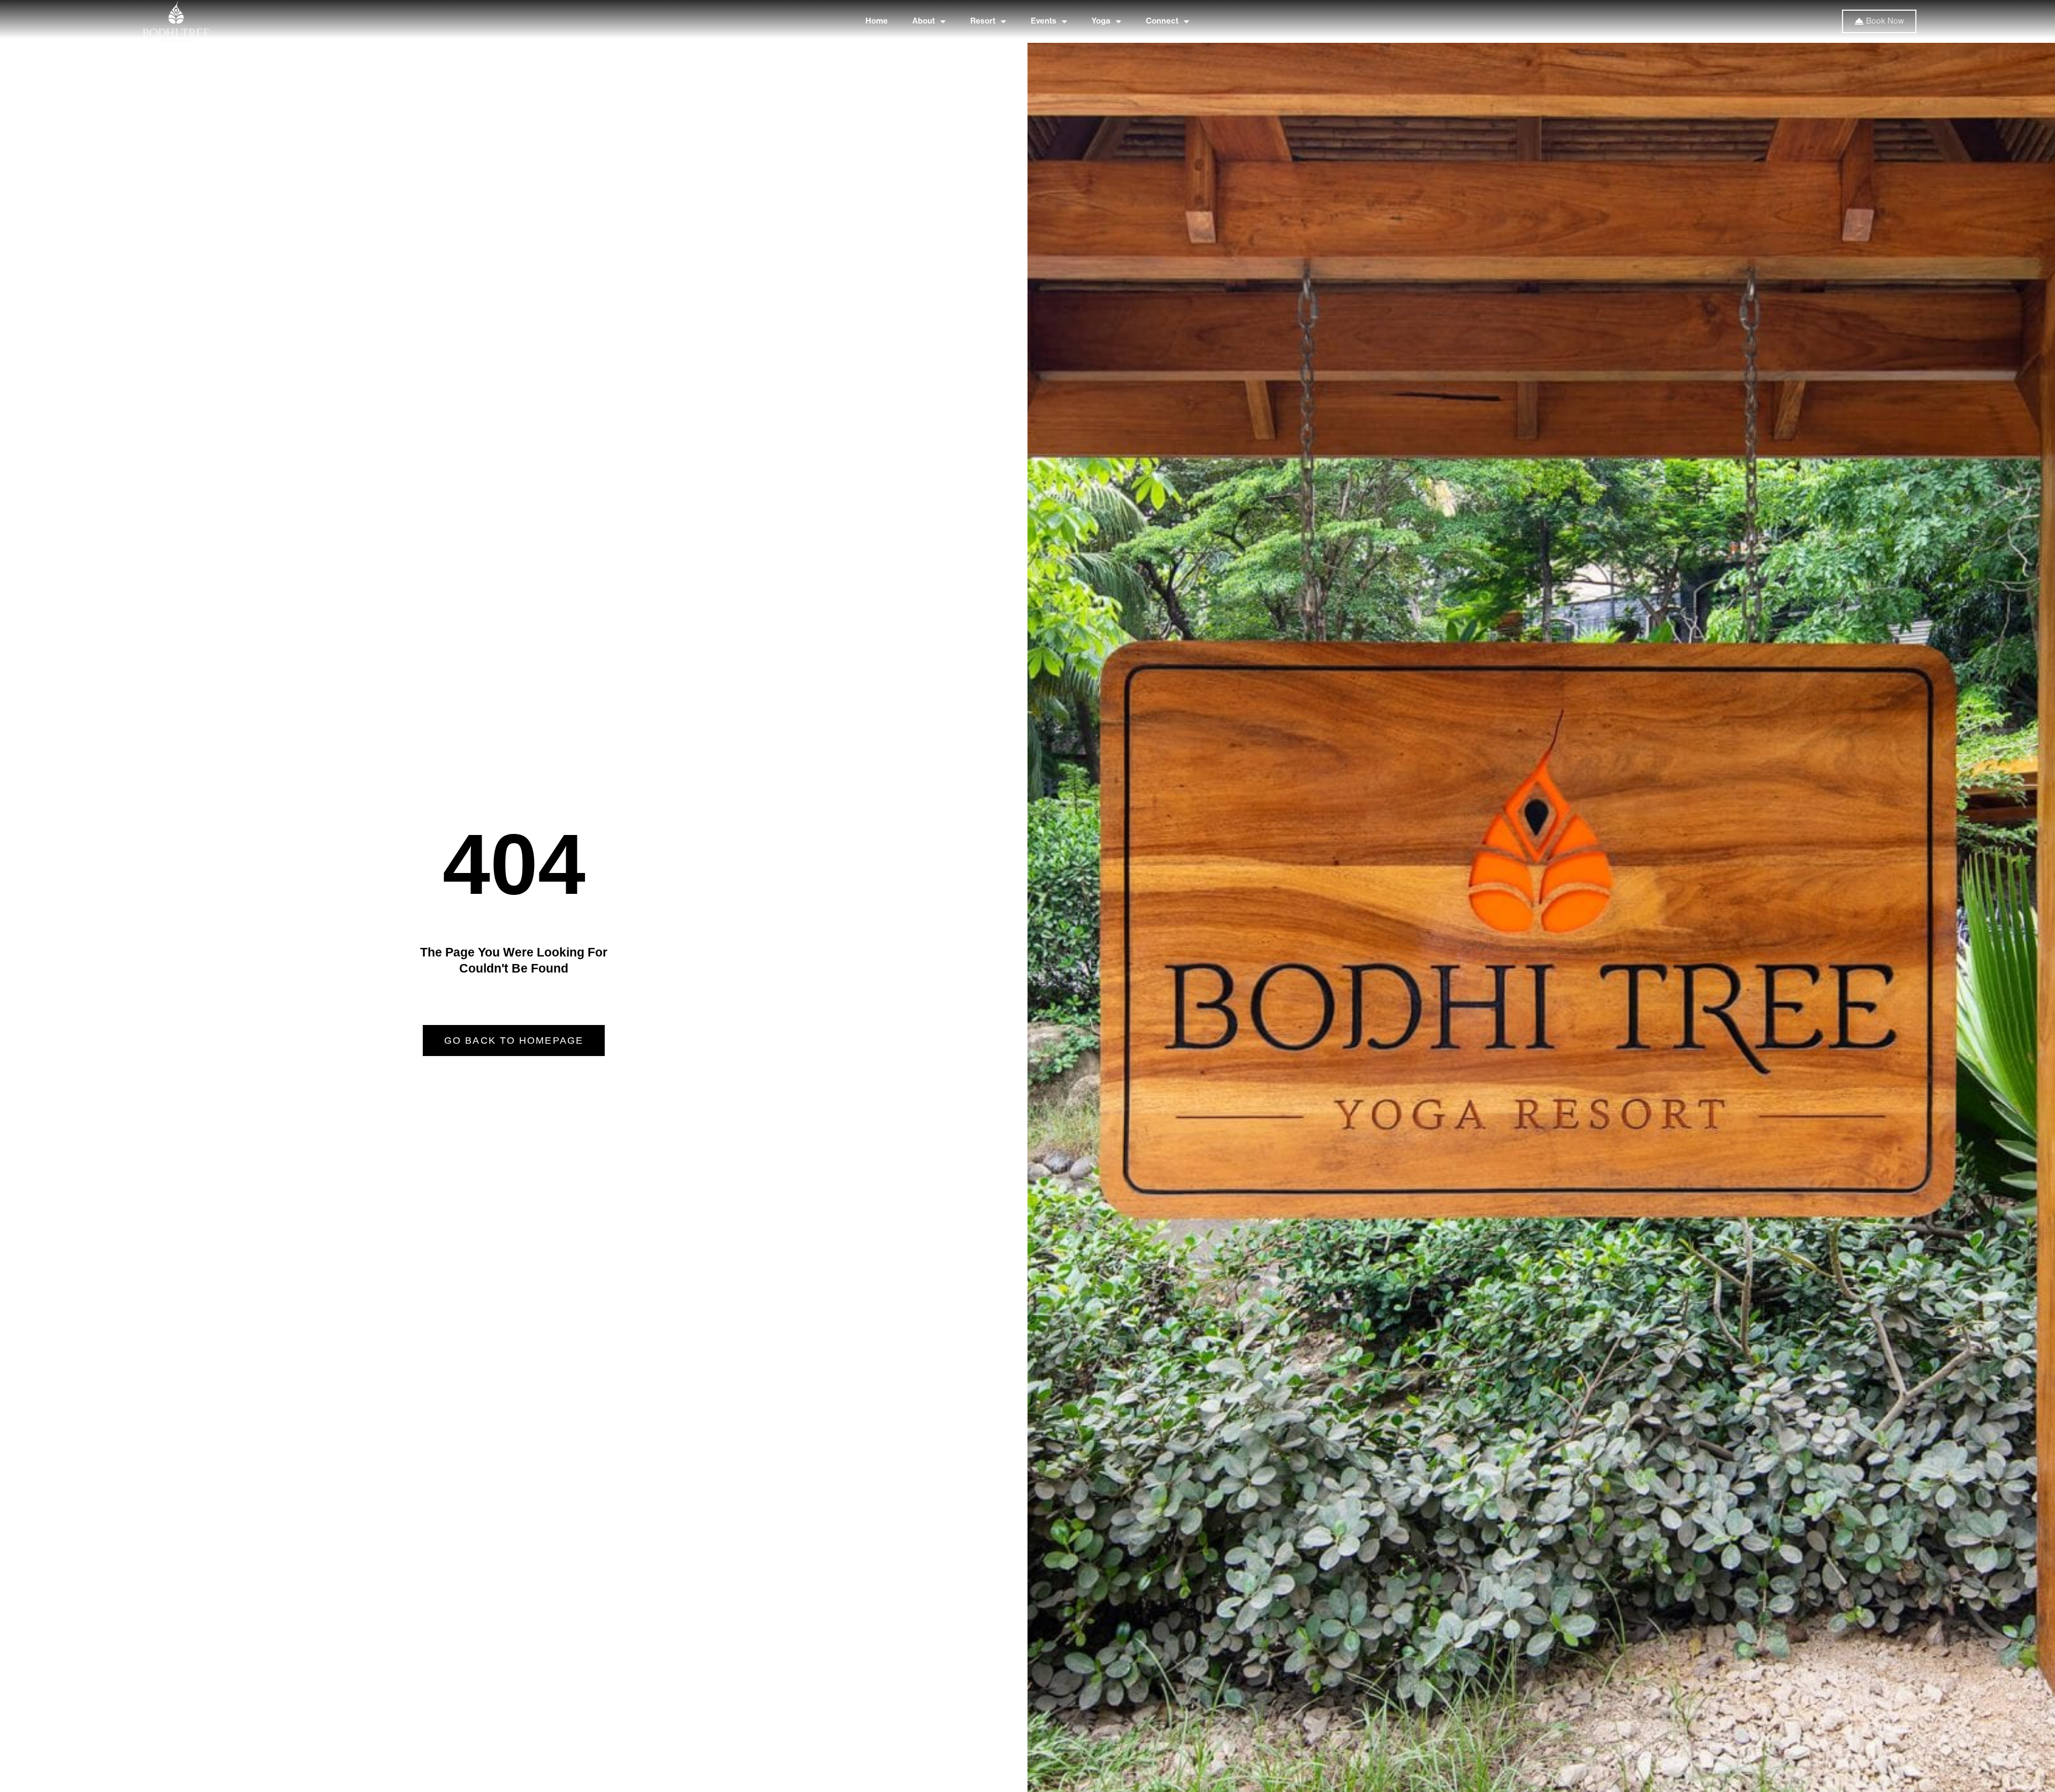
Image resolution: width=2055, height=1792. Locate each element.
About (924, 21)
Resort (983, 21)
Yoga (1101, 21)
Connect (1162, 21)
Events (1044, 21)
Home (877, 21)
